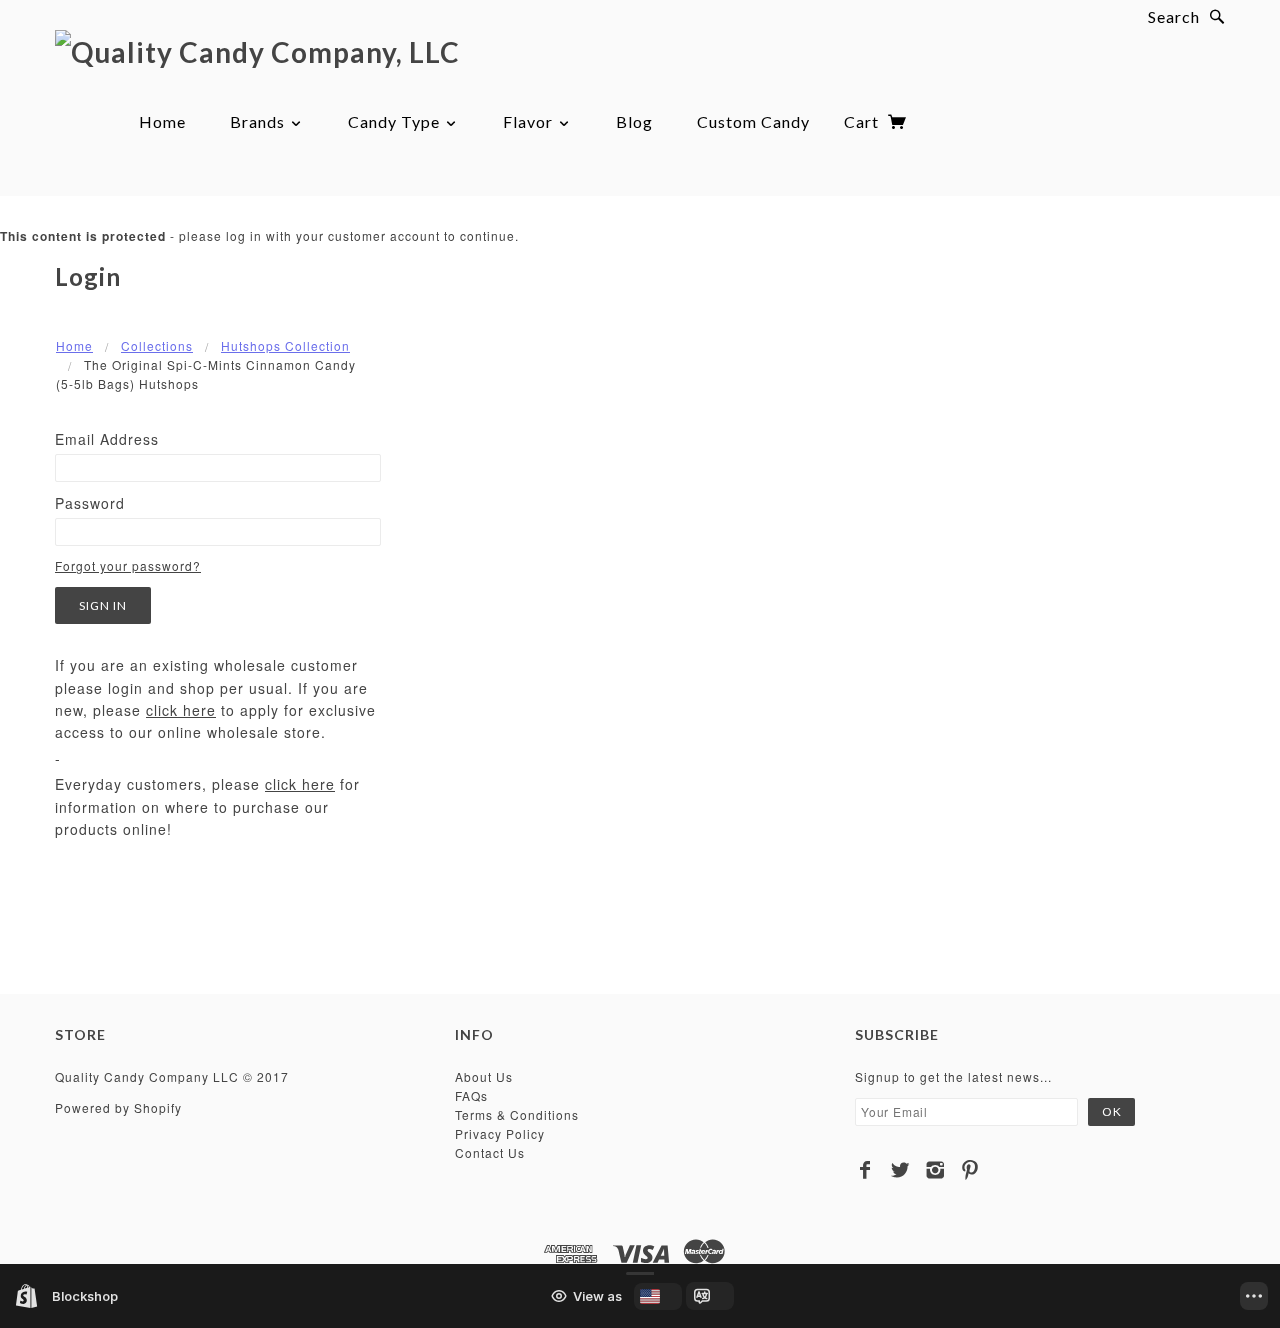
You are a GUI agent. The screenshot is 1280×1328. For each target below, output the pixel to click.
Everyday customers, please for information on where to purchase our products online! (207, 806)
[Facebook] (865, 1170)
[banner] (257, 51)
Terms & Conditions (517, 1114)
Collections (157, 345)
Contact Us (490, 1152)
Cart (863, 121)
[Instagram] (935, 1170)
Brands (259, 121)
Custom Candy (753, 121)
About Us (484, 1076)
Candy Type (396, 121)
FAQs (471, 1095)
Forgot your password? (128, 565)
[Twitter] (900, 1170)
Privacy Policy (500, 1133)
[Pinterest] (970, 1170)
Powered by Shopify (118, 1107)
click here (181, 710)
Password (90, 503)
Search (1174, 16)
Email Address (107, 439)
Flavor (530, 121)
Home (162, 121)
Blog (634, 121)
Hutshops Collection (285, 345)
